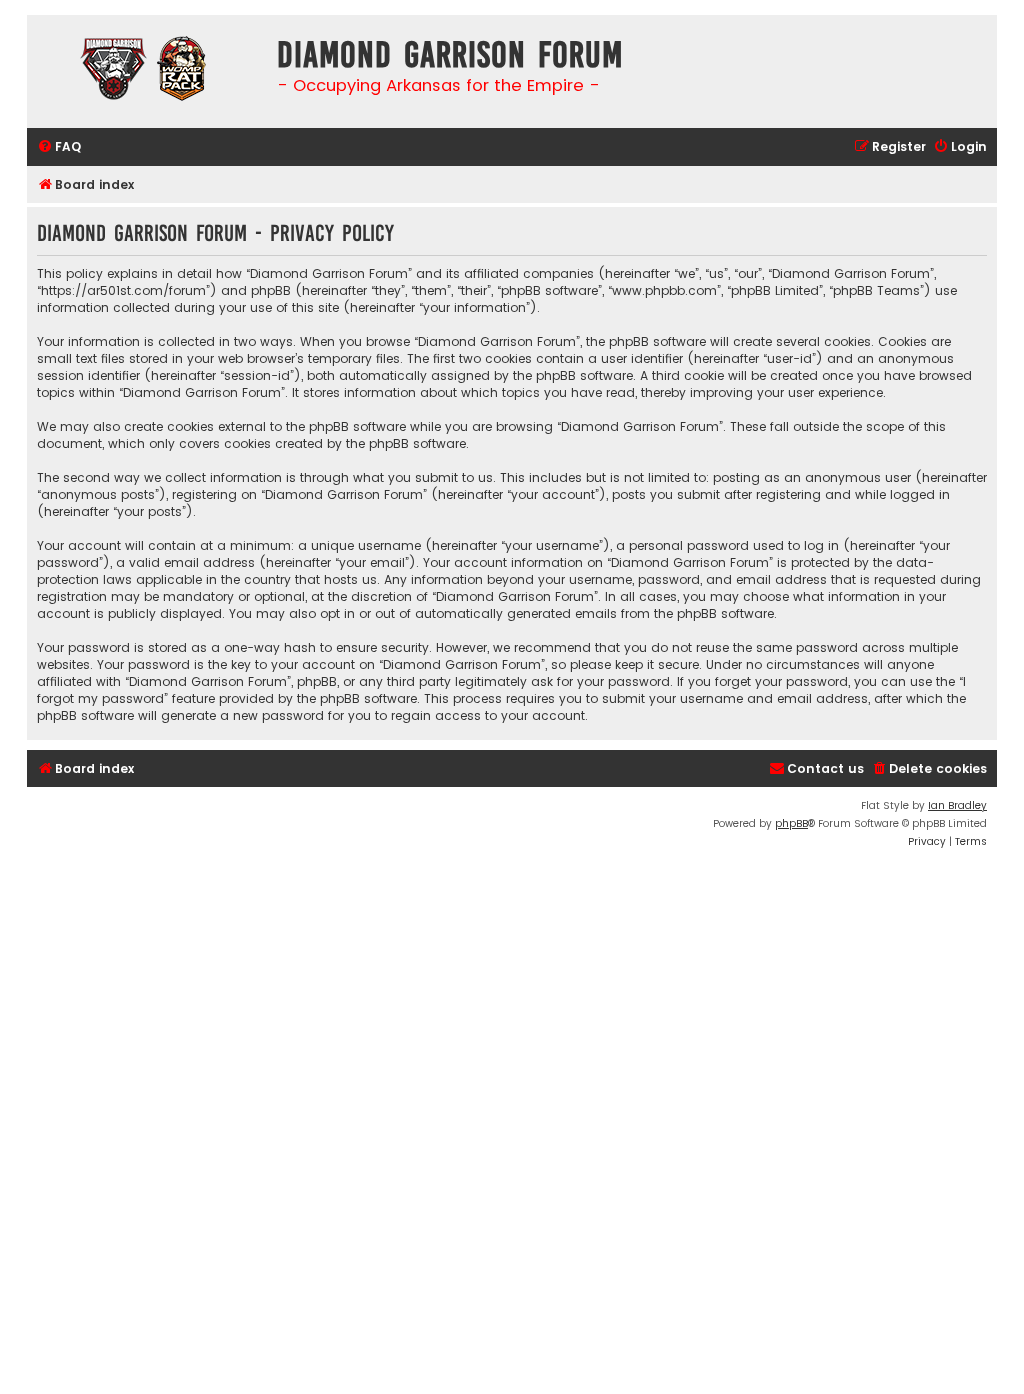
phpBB (791, 823)
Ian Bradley (957, 805)
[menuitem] (59, 147)
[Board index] (147, 71)
